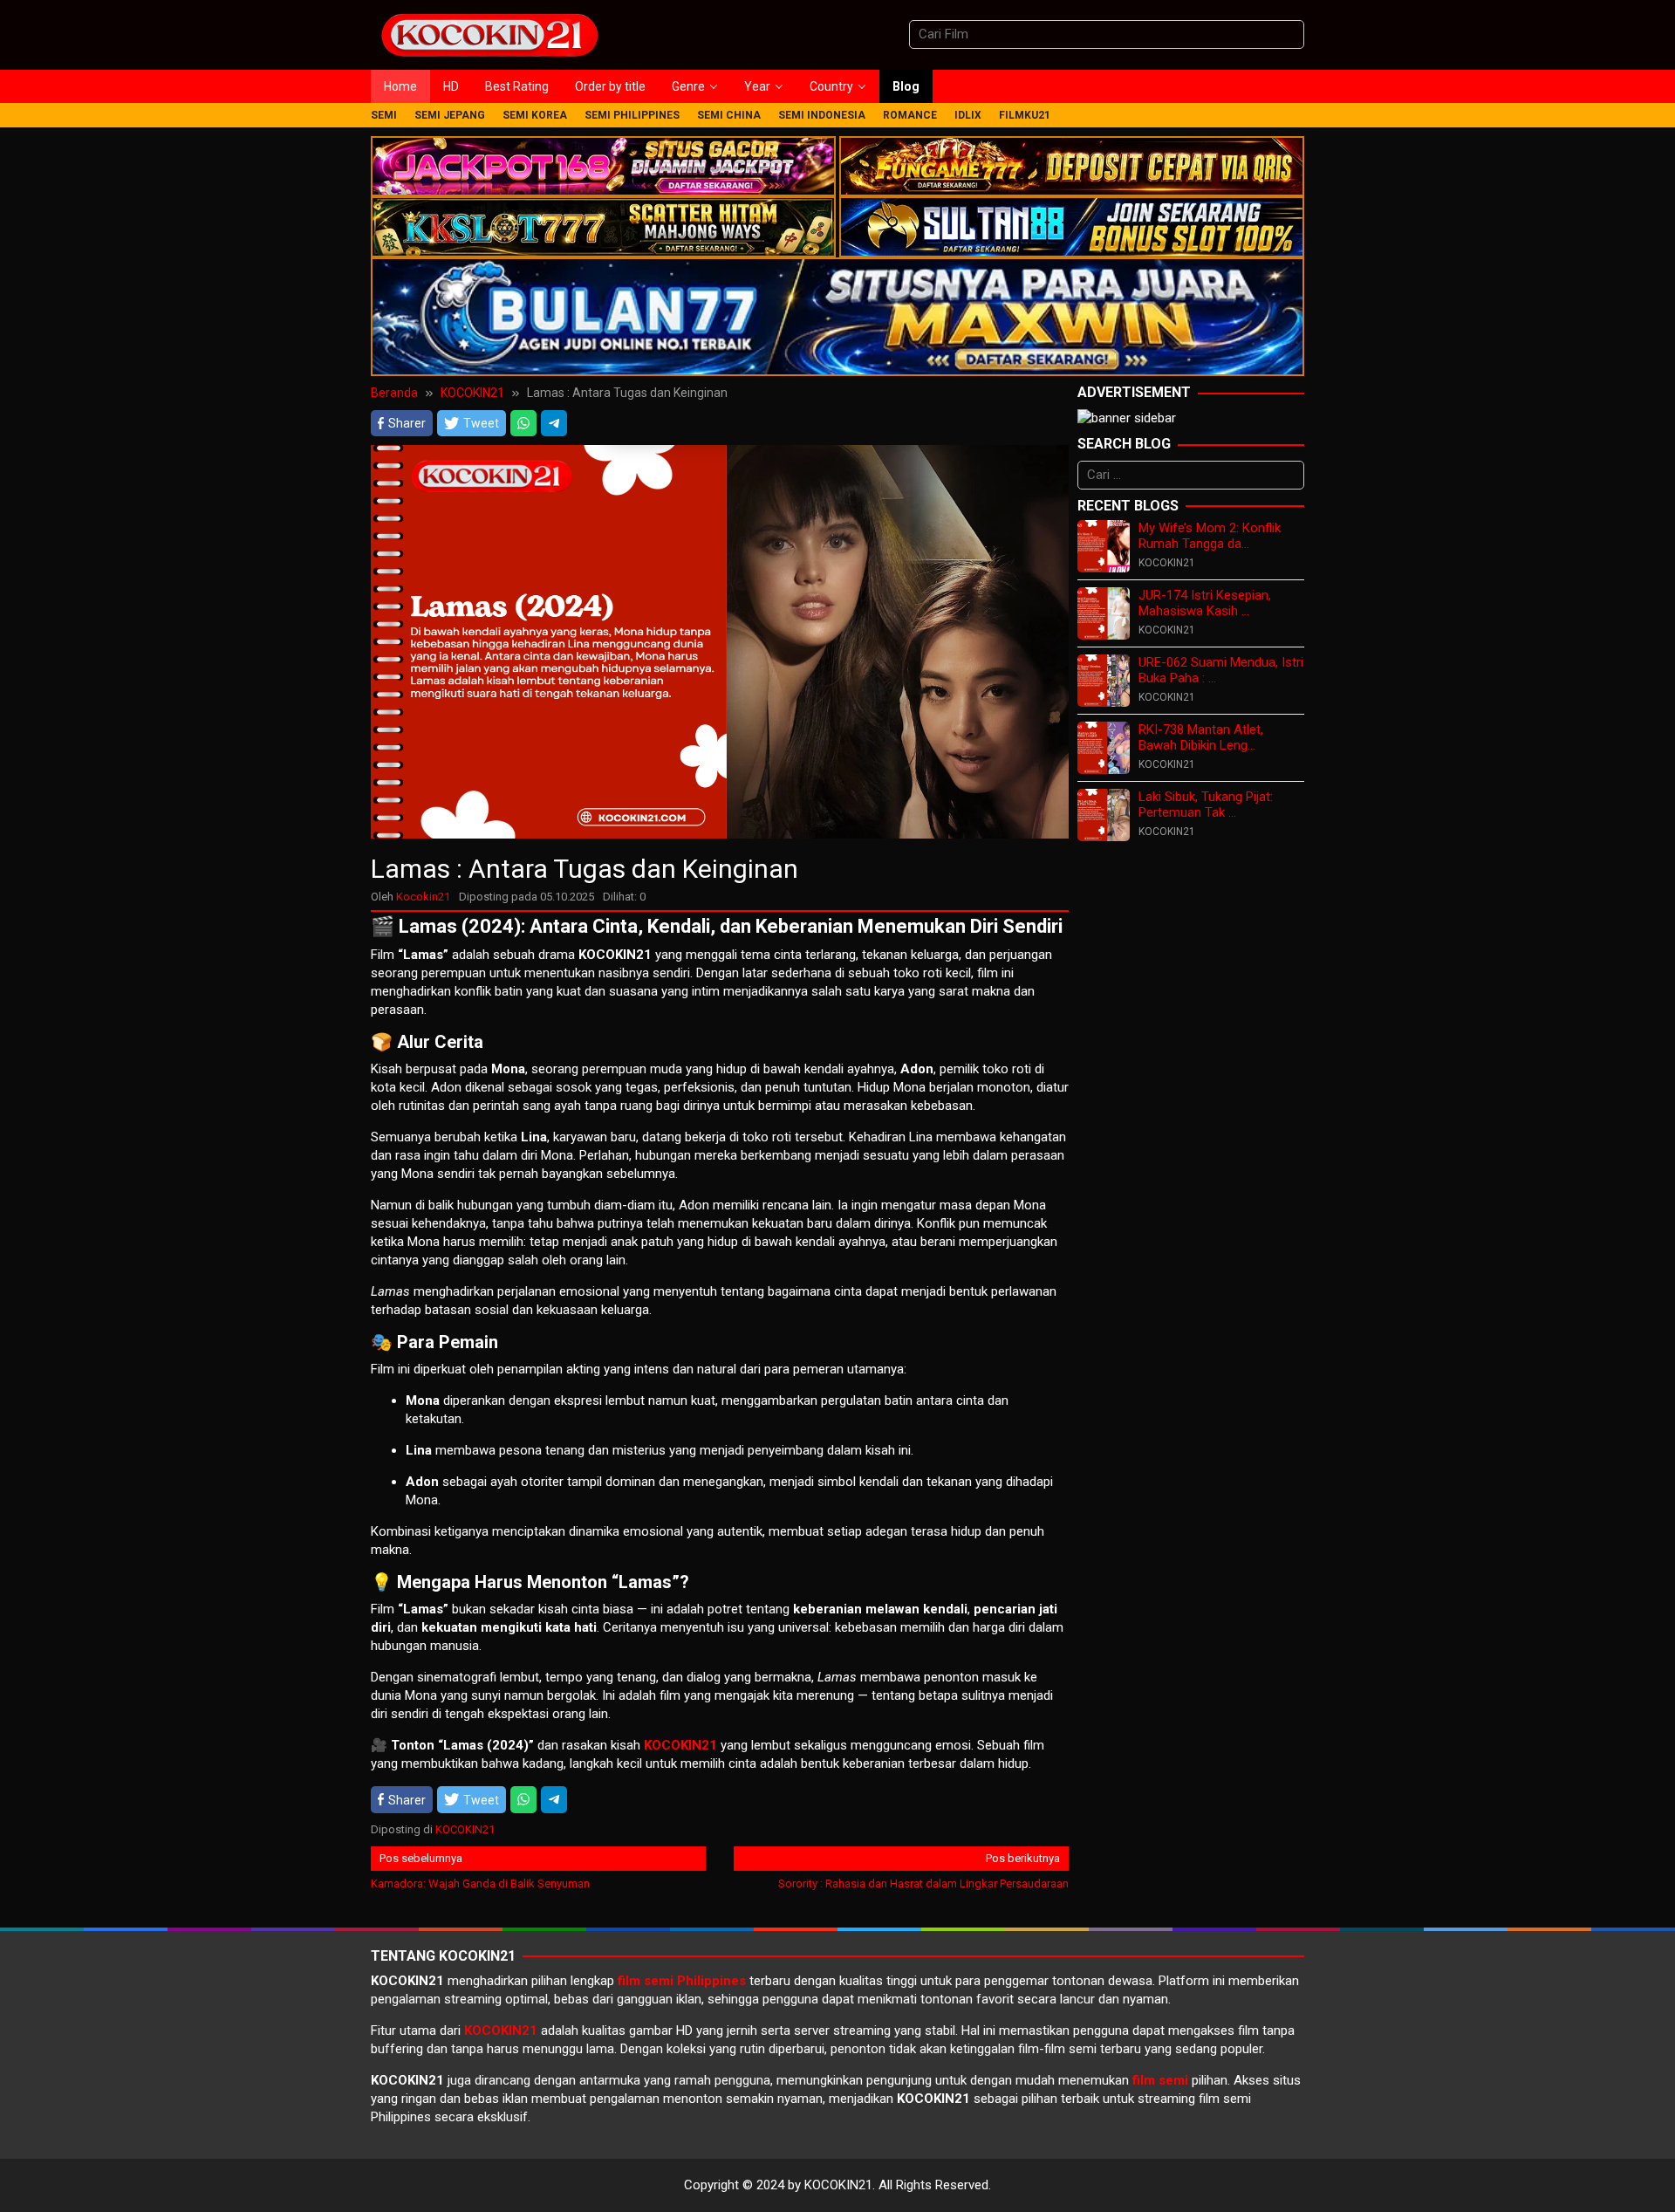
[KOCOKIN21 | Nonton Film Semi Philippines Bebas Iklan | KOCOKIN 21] (489, 34)
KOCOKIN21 (465, 1829)
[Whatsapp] (523, 423)
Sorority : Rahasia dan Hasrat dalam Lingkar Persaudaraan (923, 1871)
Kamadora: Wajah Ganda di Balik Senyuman (480, 1871)
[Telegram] (554, 423)
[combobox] (1107, 34)
